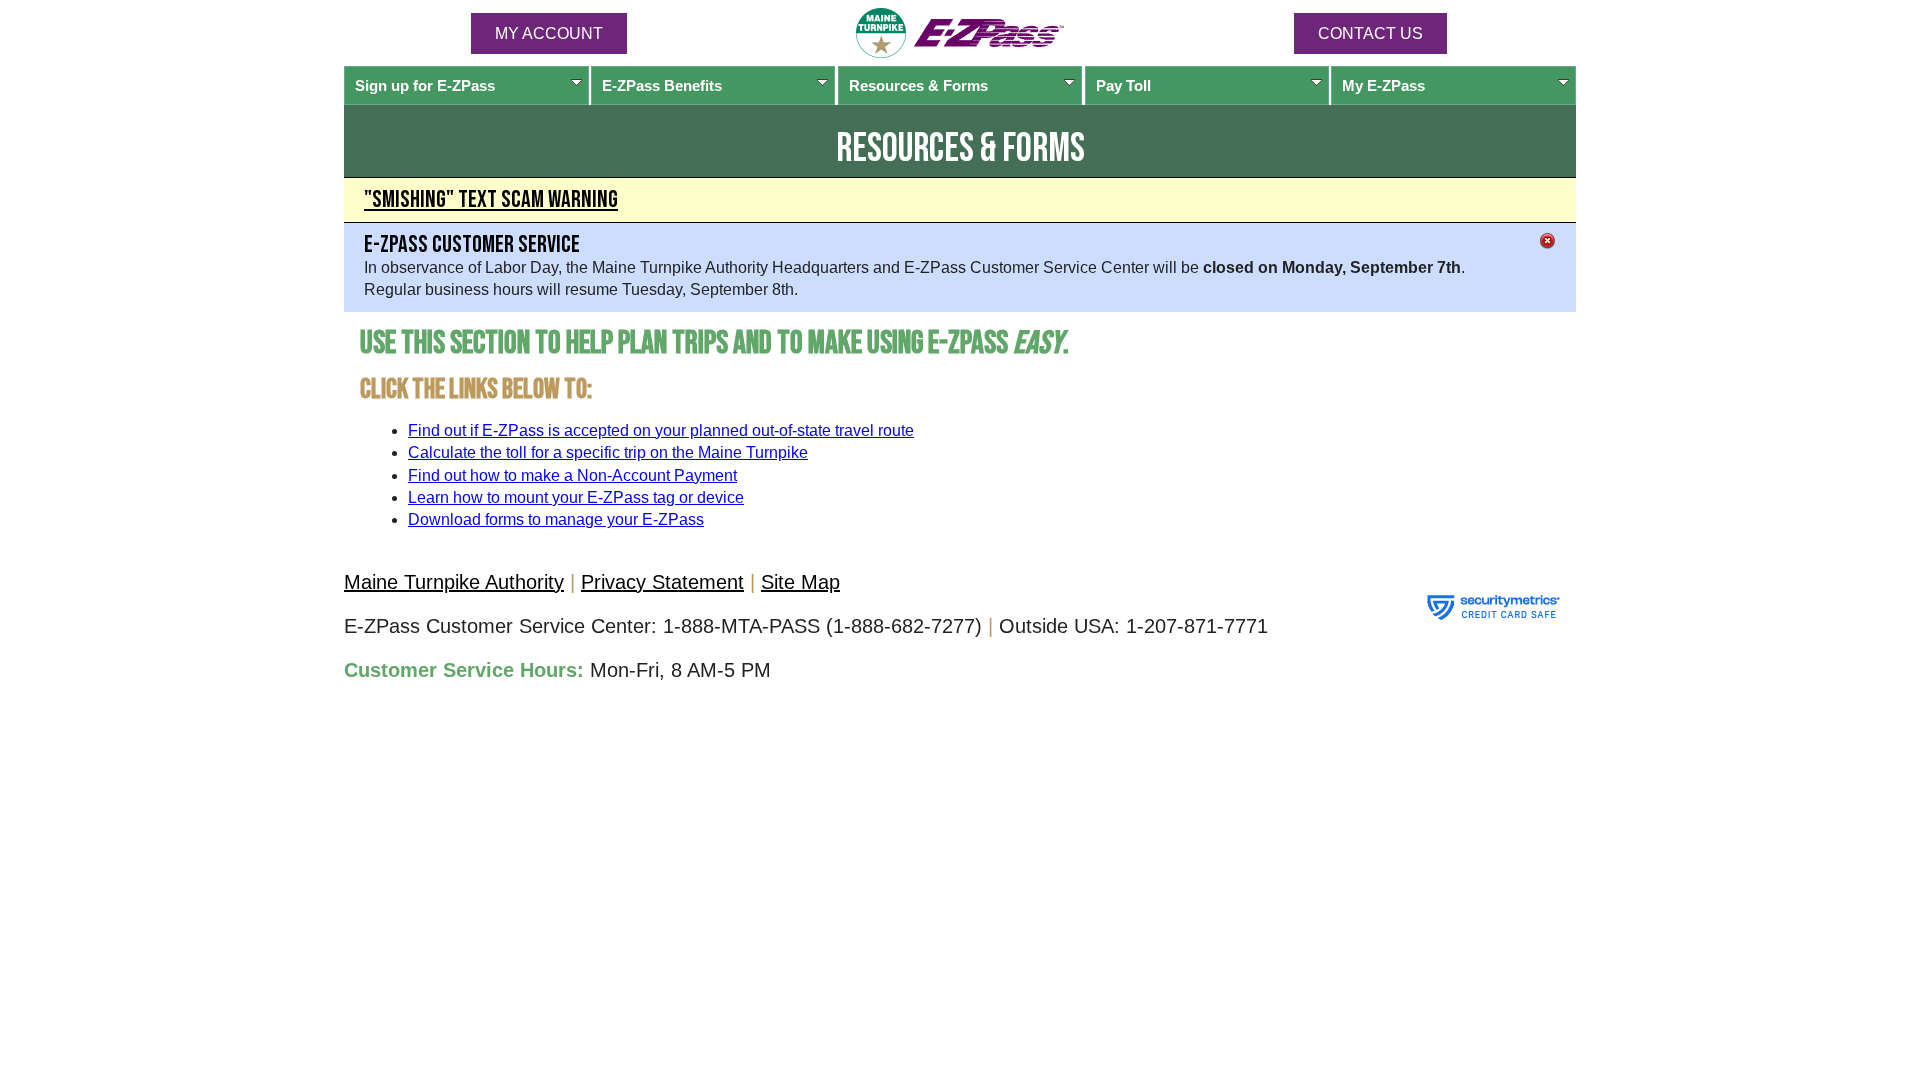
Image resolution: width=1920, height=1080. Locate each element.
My (1383, 85)
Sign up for (425, 85)
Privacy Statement (662, 582)
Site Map (800, 582)
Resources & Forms (918, 85)
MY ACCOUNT (549, 33)
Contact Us (1370, 33)
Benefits (662, 85)
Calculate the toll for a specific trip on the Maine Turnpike (608, 452)
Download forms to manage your (556, 519)
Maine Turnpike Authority (454, 582)
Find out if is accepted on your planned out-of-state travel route (661, 430)
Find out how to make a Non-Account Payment (572, 475)
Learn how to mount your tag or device (576, 497)
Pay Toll (1123, 85)
